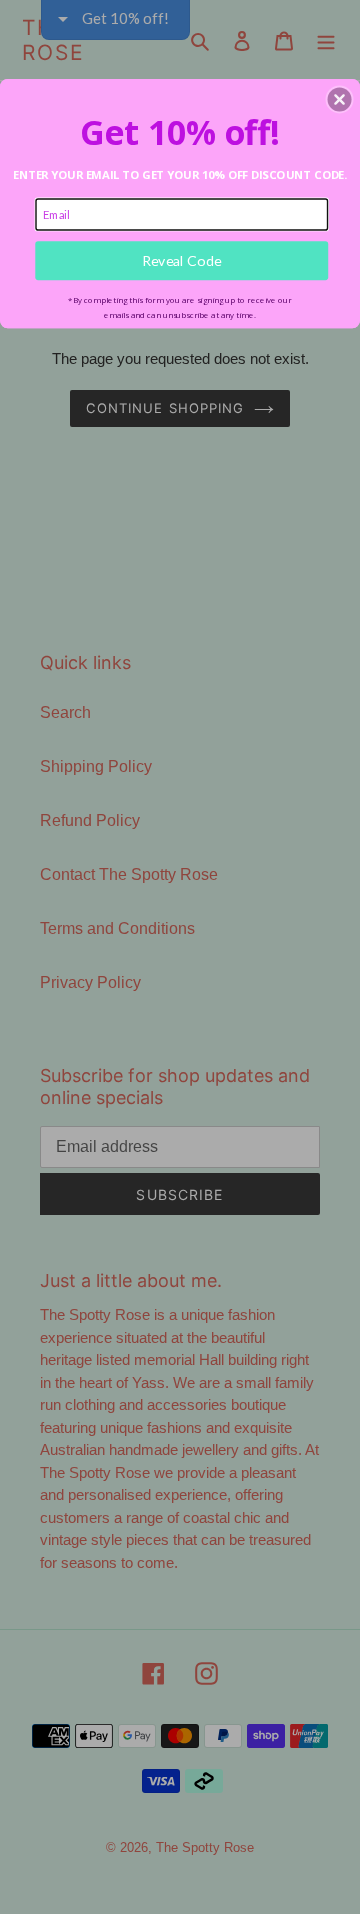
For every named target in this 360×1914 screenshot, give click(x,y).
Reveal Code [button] (182, 260)
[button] (340, 100)
